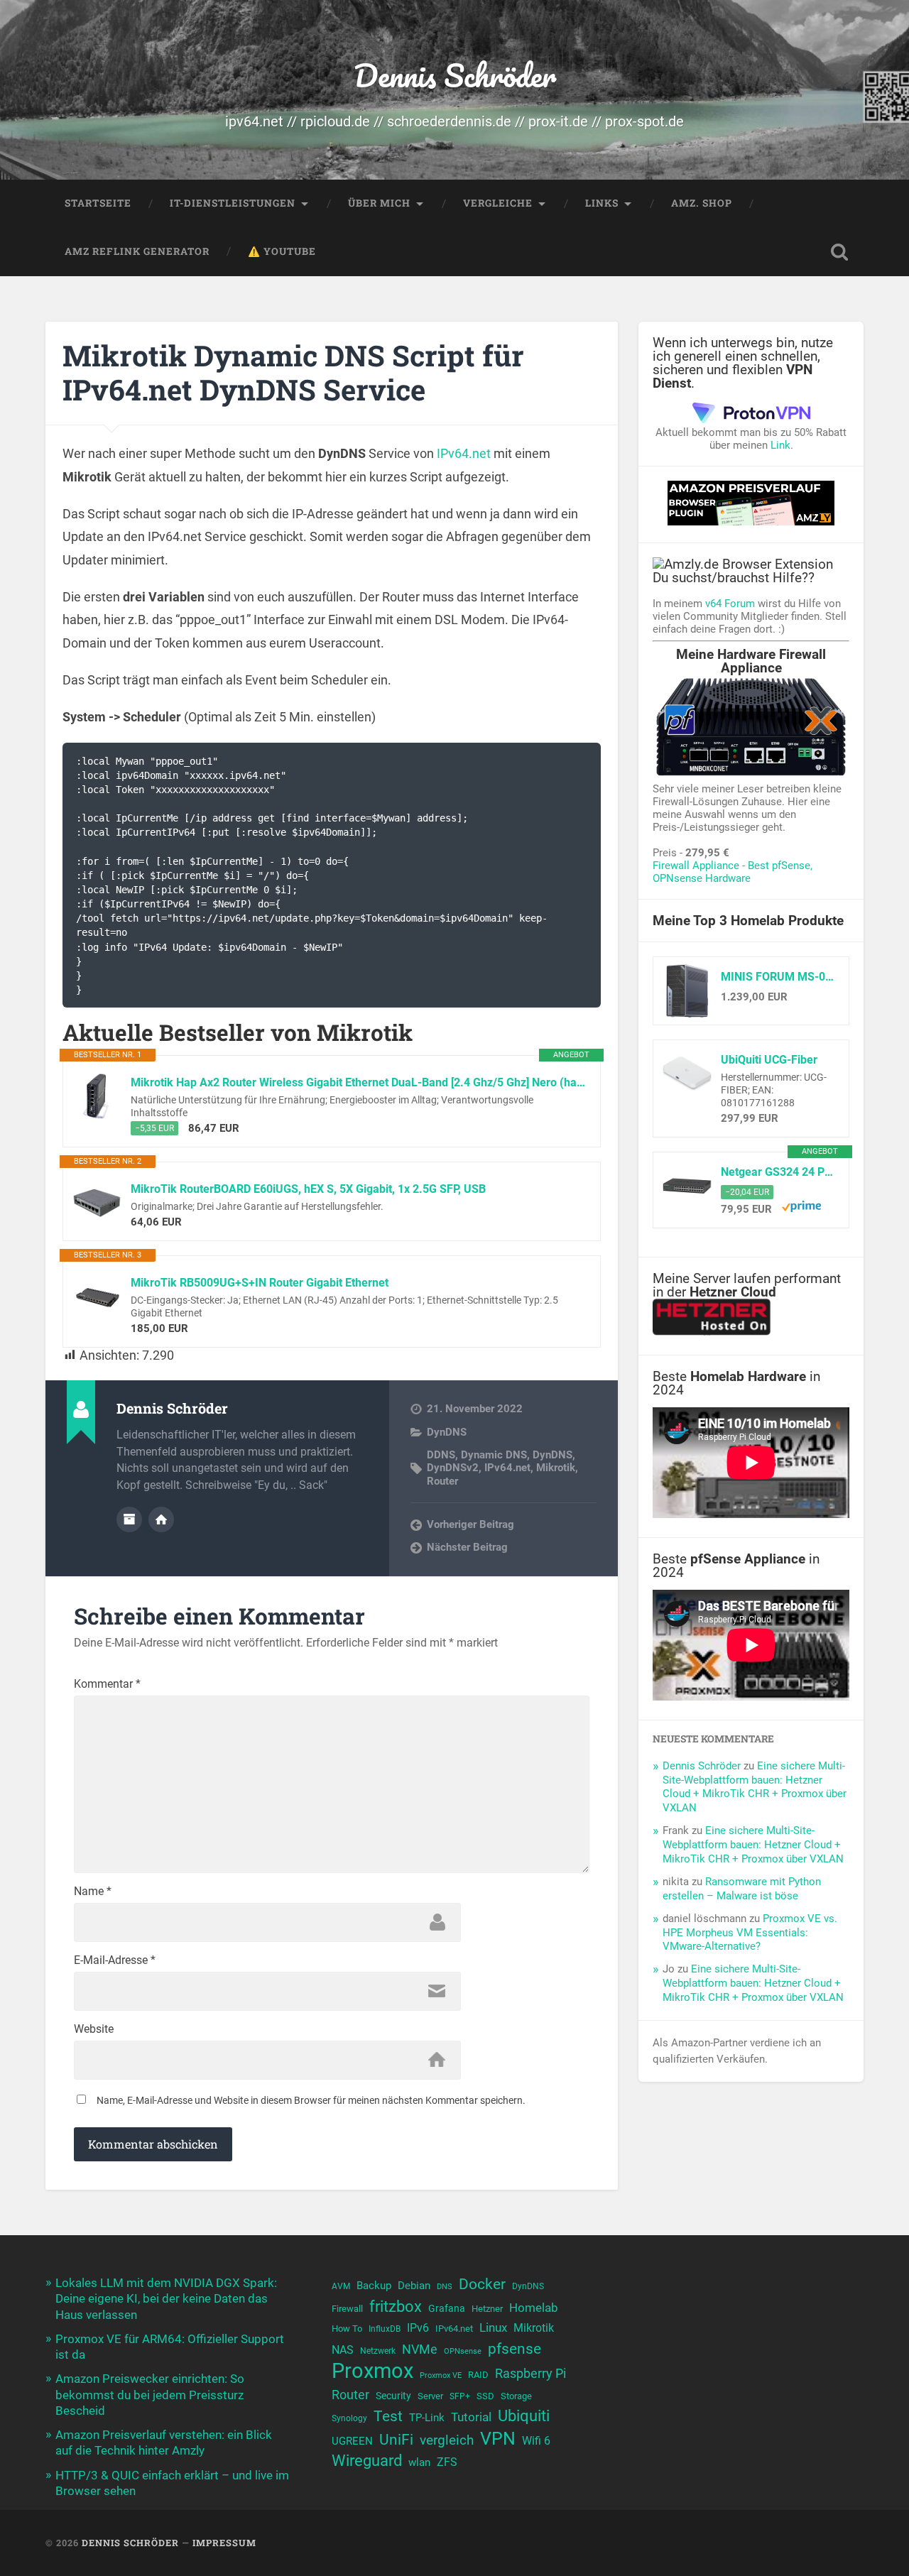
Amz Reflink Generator (137, 251)
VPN (498, 2439)
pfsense (515, 2348)
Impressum (224, 2543)
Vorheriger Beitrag (470, 1524)
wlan (419, 2462)
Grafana (447, 2308)
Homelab (534, 2308)
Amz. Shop (702, 203)
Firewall (347, 2309)
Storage (516, 2396)
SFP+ (460, 2396)
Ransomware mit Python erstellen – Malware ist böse (742, 1889)
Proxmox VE (441, 2375)
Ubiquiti (524, 2416)
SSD (485, 2396)
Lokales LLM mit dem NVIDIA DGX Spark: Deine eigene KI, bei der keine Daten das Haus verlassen (166, 2298)
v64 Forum (730, 604)
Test (388, 2416)
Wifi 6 (536, 2441)
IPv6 (418, 2328)
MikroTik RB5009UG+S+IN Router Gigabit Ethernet (260, 1283)
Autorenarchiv (129, 1519)
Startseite (98, 203)
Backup (374, 2286)
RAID (478, 2375)
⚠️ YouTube (282, 251)
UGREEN (352, 2441)
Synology (349, 2418)
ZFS (447, 2462)
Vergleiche (498, 203)
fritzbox (396, 2306)
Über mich (379, 203)
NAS (343, 2350)
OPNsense (463, 2351)
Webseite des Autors (161, 1519)
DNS (445, 2287)
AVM (341, 2286)
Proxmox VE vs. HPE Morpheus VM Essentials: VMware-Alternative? (750, 1933)
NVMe (420, 2349)
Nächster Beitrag (467, 1547)
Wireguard (367, 2461)
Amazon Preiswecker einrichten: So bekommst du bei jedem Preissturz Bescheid (150, 2394)
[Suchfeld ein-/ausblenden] (839, 252)
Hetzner (487, 2309)
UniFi (396, 2439)
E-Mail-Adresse (115, 1960)
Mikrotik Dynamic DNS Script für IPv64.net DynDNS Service (293, 373)
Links (602, 203)
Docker (482, 2284)
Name (93, 1892)
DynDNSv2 (453, 1468)
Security (393, 2396)
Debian (414, 2286)
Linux (493, 2327)
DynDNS (447, 1432)
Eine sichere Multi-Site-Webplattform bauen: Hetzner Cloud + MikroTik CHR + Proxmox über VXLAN (755, 1787)
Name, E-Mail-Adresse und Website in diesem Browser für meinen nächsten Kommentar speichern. (311, 2100)
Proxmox (372, 2371)
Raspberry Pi (530, 2373)
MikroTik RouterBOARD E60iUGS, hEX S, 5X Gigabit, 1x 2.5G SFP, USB (308, 1189)
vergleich (447, 2440)
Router (442, 1481)
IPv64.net (464, 453)
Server (430, 2396)
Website (94, 2029)
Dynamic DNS (494, 1455)
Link (780, 445)
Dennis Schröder (455, 75)
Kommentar (107, 1684)
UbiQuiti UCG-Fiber (769, 1060)
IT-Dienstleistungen (233, 203)
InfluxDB (385, 2329)
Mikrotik (556, 1468)
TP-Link (427, 2418)
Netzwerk (378, 2351)
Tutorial (471, 2417)
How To (347, 2329)
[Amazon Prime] (801, 1208)
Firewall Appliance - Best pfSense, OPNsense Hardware (733, 872)
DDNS (441, 1455)
